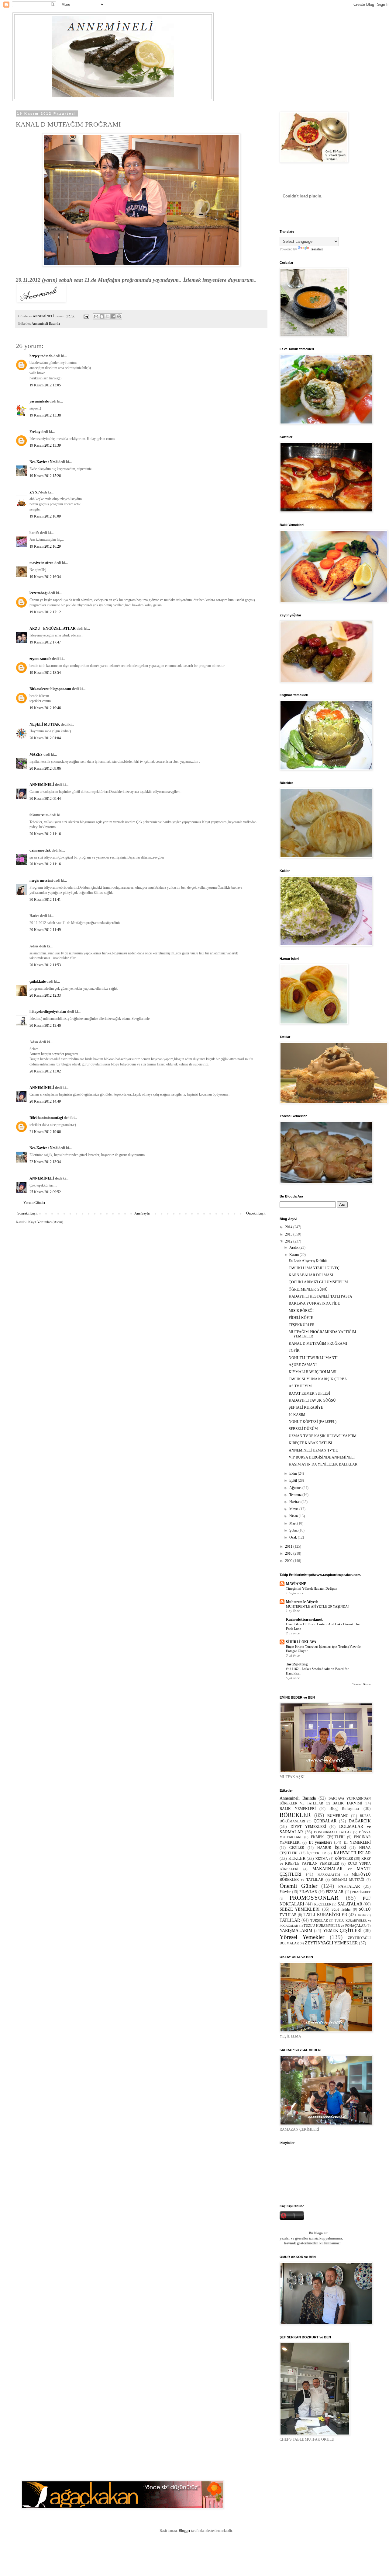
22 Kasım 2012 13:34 (45, 1162)
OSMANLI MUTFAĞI (348, 1880)
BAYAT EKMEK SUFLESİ (309, 1393)
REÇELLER (323, 1904)
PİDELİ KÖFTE (301, 1318)
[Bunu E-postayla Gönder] (96, 316)
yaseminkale (39, 401)
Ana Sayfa (142, 1213)
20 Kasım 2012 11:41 (45, 900)
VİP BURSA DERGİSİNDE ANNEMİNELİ (322, 1457)
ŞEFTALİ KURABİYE (306, 1407)
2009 (289, 1561)
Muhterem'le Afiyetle (302, 1602)
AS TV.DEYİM (300, 1386)
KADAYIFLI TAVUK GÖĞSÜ (312, 1400)
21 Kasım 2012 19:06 (45, 1132)
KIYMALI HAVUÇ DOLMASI (313, 1372)
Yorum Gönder (34, 1203)
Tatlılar (362, 1915)
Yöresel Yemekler (302, 1937)
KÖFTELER (344, 1859)
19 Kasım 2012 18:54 (45, 673)
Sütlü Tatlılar (341, 1909)
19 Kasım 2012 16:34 (45, 577)
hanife (34, 533)
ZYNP (34, 492)
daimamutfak (40, 850)
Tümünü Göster (361, 1684)
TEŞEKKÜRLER (302, 1325)
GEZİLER (297, 1848)
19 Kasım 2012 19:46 (45, 708)
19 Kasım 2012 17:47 (45, 642)
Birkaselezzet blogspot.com (50, 689)
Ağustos (296, 1488)
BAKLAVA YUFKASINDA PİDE (314, 1303)
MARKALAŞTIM (329, 1875)
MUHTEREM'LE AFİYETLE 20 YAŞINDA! (317, 1606)
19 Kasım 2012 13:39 (45, 445)
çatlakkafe (38, 981)
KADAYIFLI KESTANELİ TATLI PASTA (320, 1296)
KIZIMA (322, 1859)
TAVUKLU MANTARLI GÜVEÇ (314, 1268)
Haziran (295, 1502)
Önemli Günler (298, 1886)
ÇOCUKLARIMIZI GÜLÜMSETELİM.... (320, 1282)
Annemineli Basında (46, 323)
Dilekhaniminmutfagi (46, 1118)
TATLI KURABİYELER (325, 1915)
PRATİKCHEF (361, 1892)
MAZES (36, 755)
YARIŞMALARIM (296, 1930)
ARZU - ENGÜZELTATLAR (53, 629)
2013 (289, 1234)
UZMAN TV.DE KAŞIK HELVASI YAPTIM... (324, 1436)
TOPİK (294, 1351)
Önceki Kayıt (256, 1213)
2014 (289, 1227)
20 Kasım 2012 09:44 (45, 799)
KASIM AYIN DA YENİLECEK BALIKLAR (323, 1464)
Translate (317, 249)
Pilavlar (285, 1892)
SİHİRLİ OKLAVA (301, 1642)
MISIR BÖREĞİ (301, 1311)
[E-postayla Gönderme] (86, 316)
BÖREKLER (295, 1815)
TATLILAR (290, 1920)
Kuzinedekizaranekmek (304, 1619)
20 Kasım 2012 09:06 (45, 769)
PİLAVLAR (308, 1892)
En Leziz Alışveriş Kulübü (308, 1261)
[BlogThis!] (102, 316)
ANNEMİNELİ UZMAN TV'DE (313, 1450)
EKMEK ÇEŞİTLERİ (328, 1837)
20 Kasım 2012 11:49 (45, 930)
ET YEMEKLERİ (357, 1842)
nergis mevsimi (41, 880)
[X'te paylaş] (108, 316)
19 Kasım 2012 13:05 (45, 385)
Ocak (294, 1537)
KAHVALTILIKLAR (352, 1853)
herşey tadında (41, 356)
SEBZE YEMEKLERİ (300, 1909)
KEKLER (297, 1858)
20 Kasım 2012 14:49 (45, 1101)
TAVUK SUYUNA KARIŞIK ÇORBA (318, 1379)
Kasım (294, 1255)
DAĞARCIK (360, 1821)
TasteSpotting (297, 1664)
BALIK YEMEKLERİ (298, 1809)
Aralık (294, 1247)
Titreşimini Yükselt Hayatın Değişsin (312, 1588)
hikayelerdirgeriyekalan (48, 1012)
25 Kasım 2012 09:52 (45, 1192)
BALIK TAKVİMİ (347, 1803)
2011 (289, 1546)
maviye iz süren (41, 563)
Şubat (294, 1530)
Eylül (294, 1480)
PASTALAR (349, 1886)
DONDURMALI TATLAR (333, 1832)
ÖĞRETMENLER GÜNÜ (308, 1289)
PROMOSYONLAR (314, 1898)
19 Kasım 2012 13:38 (45, 415)
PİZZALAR (335, 1892)
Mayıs (294, 1509)
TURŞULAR (319, 1920)
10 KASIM (297, 1415)
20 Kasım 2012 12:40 (45, 1026)
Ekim (294, 1473)
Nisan (294, 1516)
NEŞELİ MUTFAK (45, 724)
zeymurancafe (40, 659)
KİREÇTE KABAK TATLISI (310, 1443)
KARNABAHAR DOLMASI (311, 1275)
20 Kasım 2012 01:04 (45, 738)
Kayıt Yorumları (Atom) (46, 1222)
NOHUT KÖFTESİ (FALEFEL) (313, 1422)
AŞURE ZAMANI (303, 1365)
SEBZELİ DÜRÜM (303, 1429)
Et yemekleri (320, 1842)
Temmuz (296, 1495)
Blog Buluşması (344, 1808)
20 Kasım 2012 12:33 (45, 995)
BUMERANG (338, 1816)
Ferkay (35, 432)
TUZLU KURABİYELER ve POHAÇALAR (335, 1926)
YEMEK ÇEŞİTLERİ (343, 1930)
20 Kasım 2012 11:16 (45, 834)
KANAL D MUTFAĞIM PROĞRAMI (318, 1344)
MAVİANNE (296, 1584)
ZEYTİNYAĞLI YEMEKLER (331, 1943)
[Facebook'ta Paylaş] (113, 316)
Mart (293, 1523)
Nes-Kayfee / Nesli (43, 462)
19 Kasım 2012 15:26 (45, 476)
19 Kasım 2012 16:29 (45, 546)
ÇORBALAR (325, 1821)
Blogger (184, 2531)
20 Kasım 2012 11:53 (45, 965)
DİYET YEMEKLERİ (308, 1827)
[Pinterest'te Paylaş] (119, 316)
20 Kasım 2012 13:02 (45, 1071)
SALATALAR (350, 1904)
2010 (289, 1553)
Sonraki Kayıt (27, 1213)
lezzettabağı (38, 593)
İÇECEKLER (317, 1853)
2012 (289, 1241)
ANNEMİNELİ (42, 785)
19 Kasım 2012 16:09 (45, 516)
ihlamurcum (39, 815)
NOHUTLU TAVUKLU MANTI (313, 1358)
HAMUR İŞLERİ (332, 1848)
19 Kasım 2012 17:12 (45, 612)
